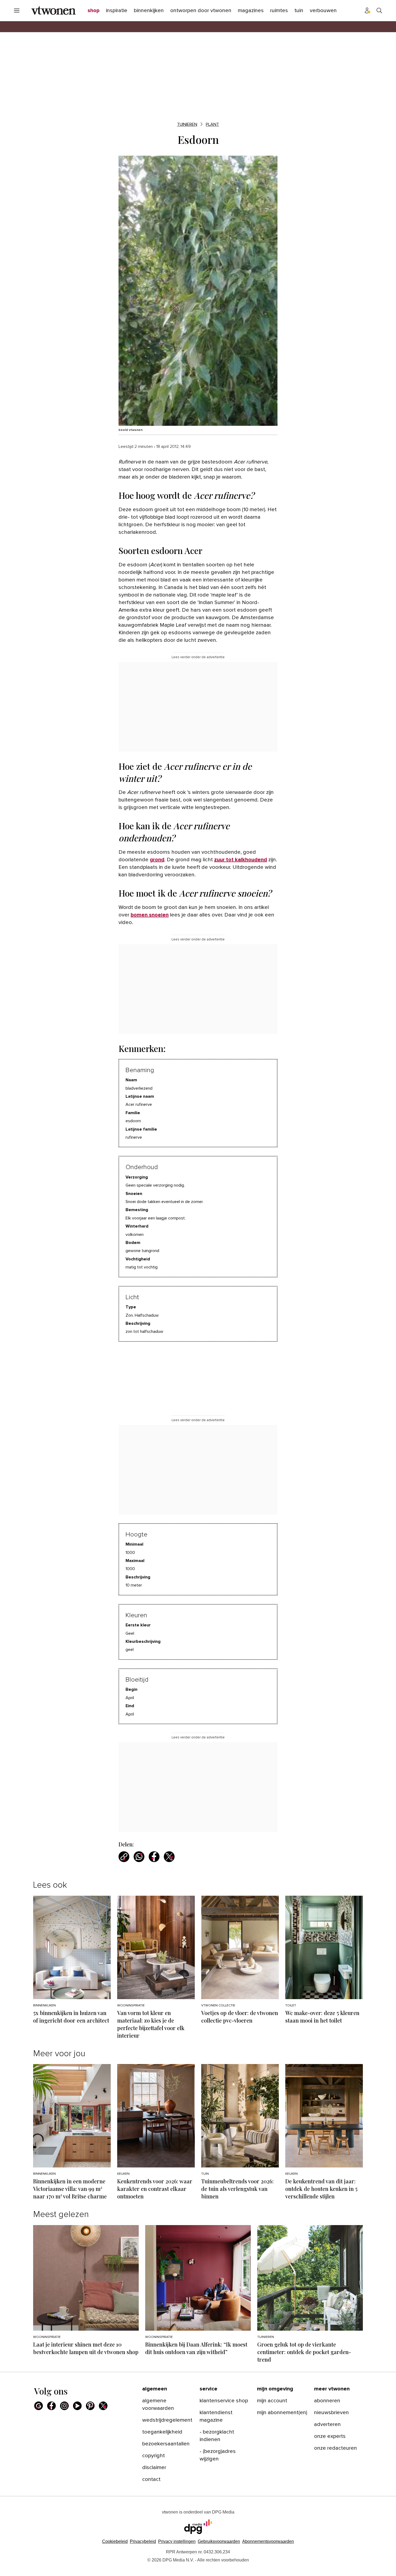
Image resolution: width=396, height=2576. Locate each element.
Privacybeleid (143, 2541)
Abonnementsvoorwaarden (268, 2541)
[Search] (379, 11)
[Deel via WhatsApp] (139, 1857)
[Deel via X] (169, 1857)
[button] (177, 2541)
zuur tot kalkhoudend (241, 860)
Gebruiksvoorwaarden (219, 2541)
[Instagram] (64, 2406)
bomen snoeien (150, 915)
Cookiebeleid (115, 2541)
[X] (103, 2406)
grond (157, 860)
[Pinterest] (90, 2406)
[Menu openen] (17, 11)
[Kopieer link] (124, 1857)
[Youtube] (77, 2406)
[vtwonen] (53, 11)
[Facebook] (51, 2406)
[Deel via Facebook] (154, 1857)
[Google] (39, 2406)
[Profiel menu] (367, 11)
